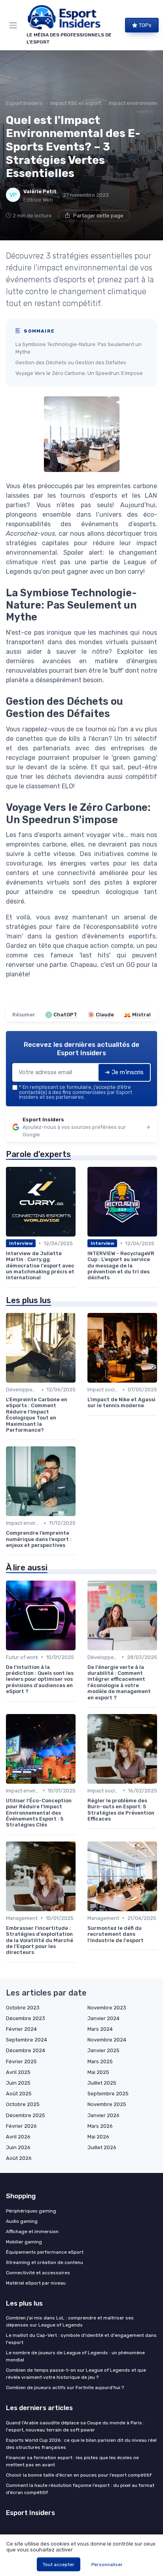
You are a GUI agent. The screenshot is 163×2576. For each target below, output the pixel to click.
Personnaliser (107, 2565)
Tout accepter (59, 2565)
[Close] (145, 1259)
